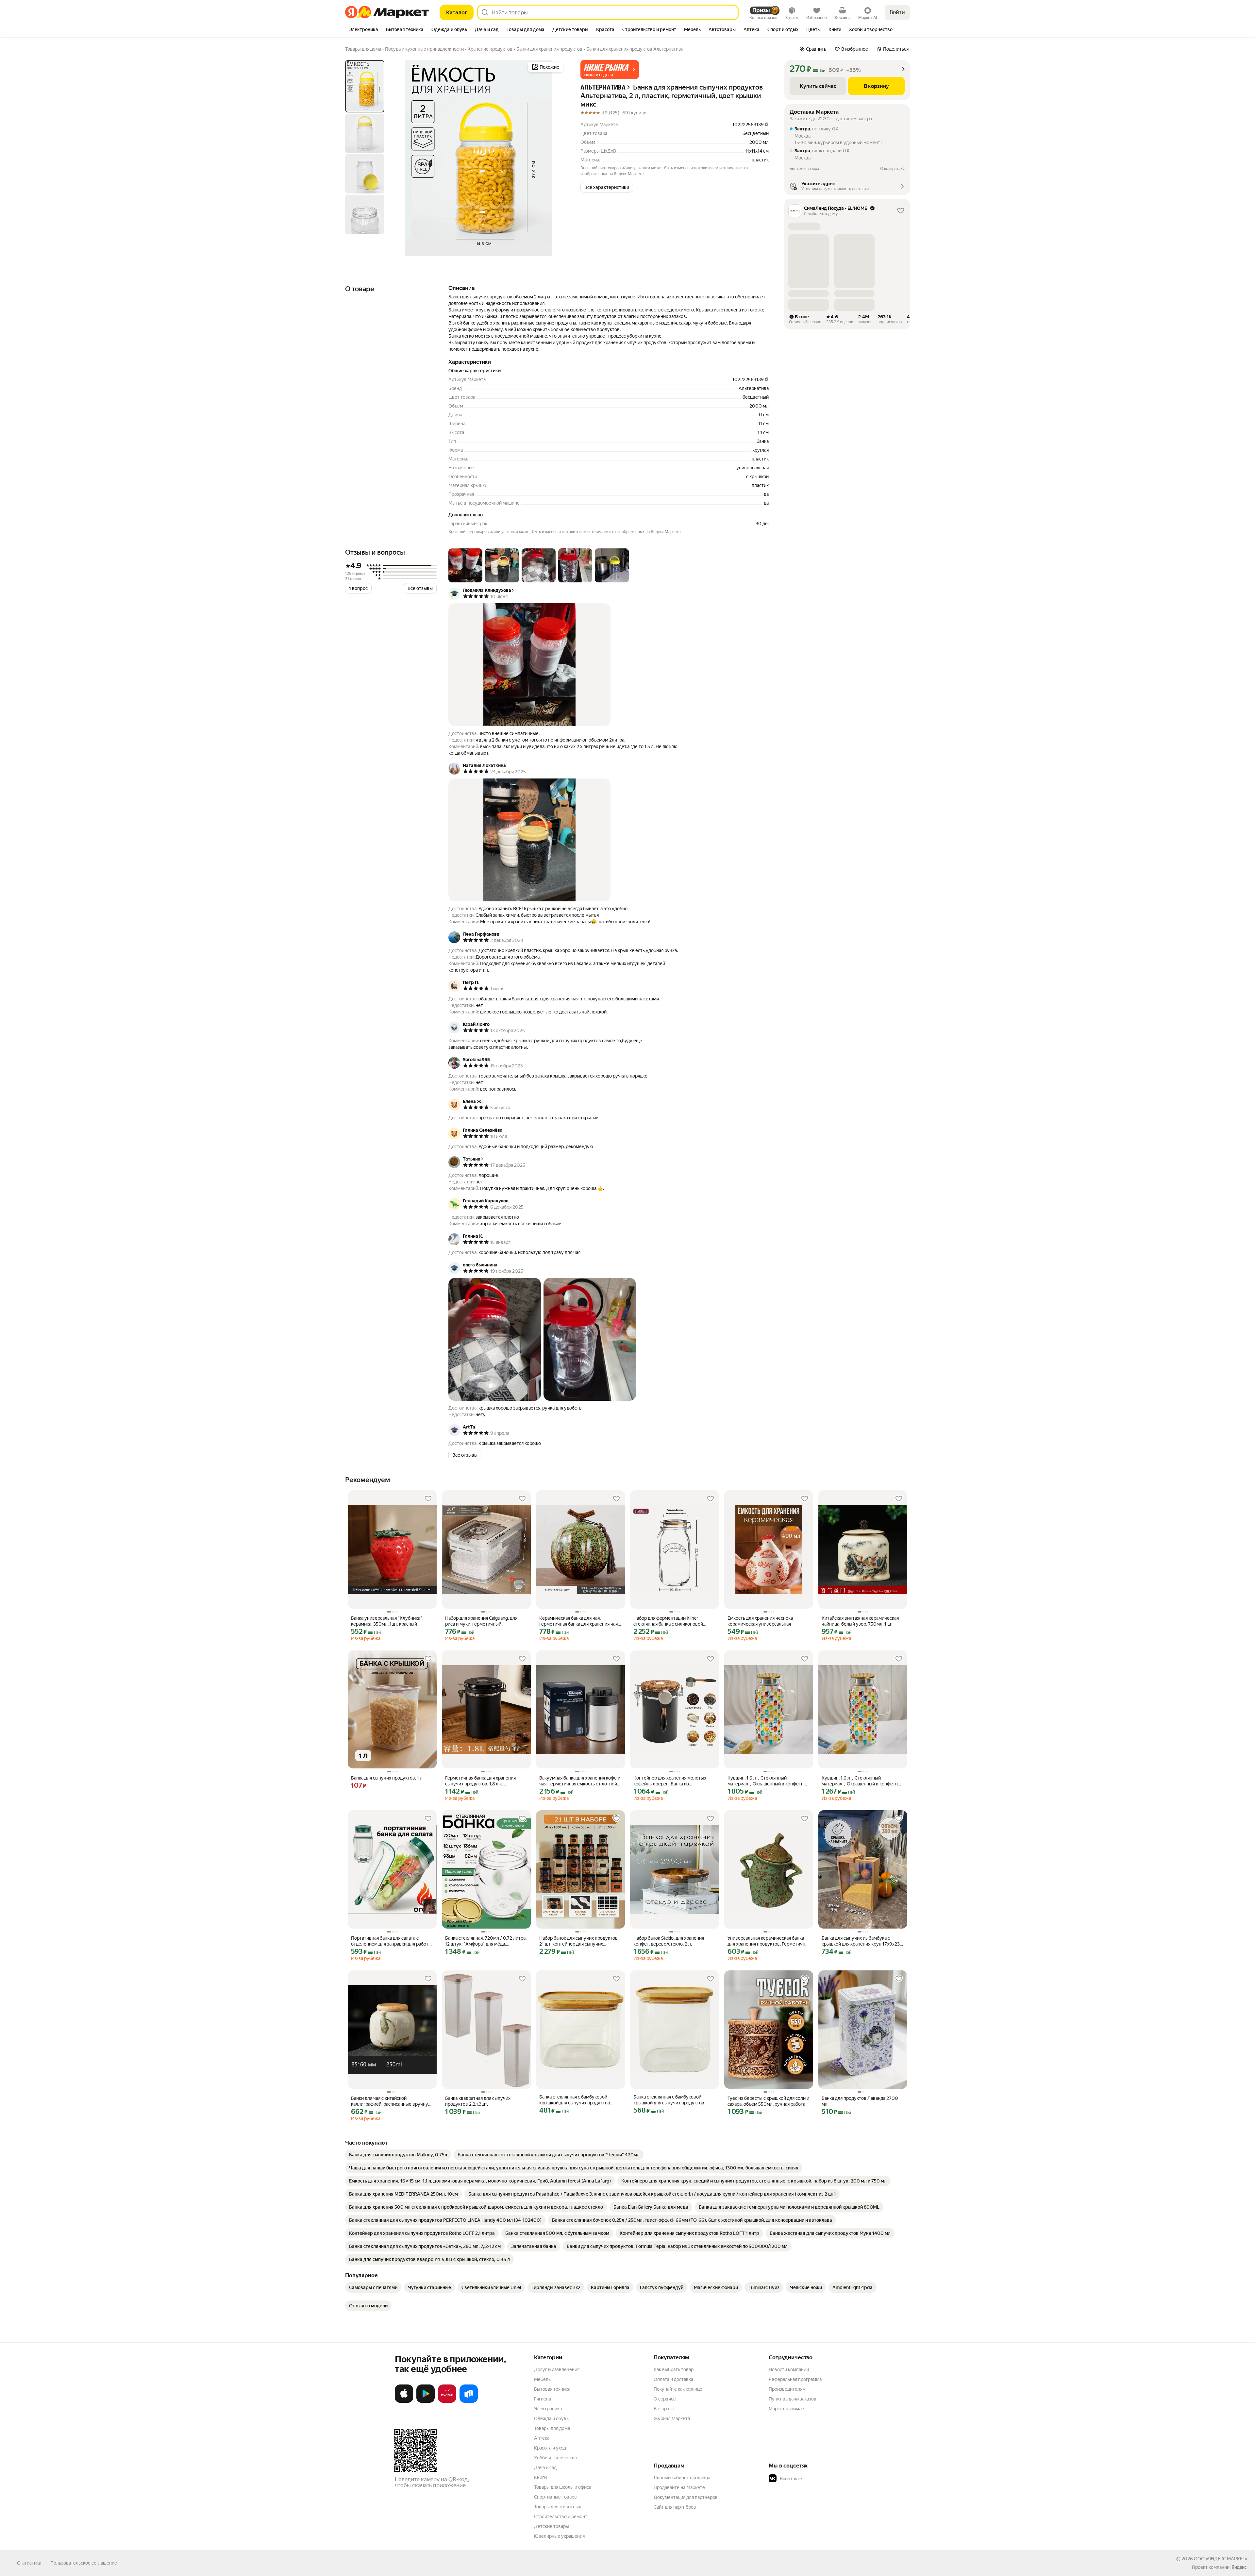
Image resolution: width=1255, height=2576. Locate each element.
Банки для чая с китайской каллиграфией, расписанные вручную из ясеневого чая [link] (391, 2101)
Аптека (542, 2438)
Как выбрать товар (674, 2369)
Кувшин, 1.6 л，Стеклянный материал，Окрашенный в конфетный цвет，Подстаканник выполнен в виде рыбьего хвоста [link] (769, 1781)
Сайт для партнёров (675, 2507)
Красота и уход (550, 2448)
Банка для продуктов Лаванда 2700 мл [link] (860, 2101)
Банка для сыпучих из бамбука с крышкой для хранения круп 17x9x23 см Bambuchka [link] (861, 1941)
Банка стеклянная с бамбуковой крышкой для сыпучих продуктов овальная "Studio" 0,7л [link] (575, 2100)
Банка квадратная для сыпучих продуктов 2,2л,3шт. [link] (478, 2101)
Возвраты (664, 2409)
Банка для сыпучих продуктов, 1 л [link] (387, 1778)
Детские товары (552, 2526)
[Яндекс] (1239, 2567)
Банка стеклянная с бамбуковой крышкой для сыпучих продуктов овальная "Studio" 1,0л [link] (669, 2100)
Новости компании (789, 2369)
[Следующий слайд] (554, 158)
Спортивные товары (556, 2497)
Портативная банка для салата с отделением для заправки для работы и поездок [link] (391, 1941)
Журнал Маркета (672, 2418)
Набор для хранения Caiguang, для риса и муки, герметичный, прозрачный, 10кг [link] (481, 1621)
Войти (897, 12)
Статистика (29, 2563)
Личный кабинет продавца (682, 2478)
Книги (540, 2477)
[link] (398, 2155)
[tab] (364, 30)
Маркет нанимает (787, 2409)
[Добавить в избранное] (428, 1499)
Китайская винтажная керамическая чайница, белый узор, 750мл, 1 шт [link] (860, 1621)
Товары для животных (558, 2507)
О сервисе (665, 2399)
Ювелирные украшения (559, 2536)
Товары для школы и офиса (563, 2487)
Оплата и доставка (673, 2379)
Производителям (787, 2389)
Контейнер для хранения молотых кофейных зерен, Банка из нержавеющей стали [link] (670, 1781)
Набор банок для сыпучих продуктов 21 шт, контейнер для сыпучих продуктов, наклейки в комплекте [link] (578, 1941)
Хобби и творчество (556, 2458)
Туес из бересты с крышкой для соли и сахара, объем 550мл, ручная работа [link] (768, 2101)
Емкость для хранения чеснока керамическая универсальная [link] (760, 1621)
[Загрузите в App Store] (404, 2401)
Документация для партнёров (686, 2497)
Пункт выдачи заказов (793, 2399)
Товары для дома (552, 2428)
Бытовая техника (552, 2389)
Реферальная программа (795, 2379)
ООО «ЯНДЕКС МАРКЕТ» (1221, 2559)
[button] (610, 70)
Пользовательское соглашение (84, 2563)
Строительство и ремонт (561, 2517)
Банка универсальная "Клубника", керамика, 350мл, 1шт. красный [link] (387, 1621)
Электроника (548, 2409)
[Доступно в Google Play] (426, 2401)
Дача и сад (545, 2467)
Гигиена (543, 2399)
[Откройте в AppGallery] (447, 2401)
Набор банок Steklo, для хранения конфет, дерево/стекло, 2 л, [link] (669, 1941)
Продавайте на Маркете (679, 2487)
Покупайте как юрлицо (678, 2389)
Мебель (542, 2379)
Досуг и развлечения (557, 2369)
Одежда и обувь (551, 2418)
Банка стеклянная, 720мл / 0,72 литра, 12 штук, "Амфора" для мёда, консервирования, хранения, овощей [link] (486, 1941)
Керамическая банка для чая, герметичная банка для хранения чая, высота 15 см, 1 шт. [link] (579, 1621)
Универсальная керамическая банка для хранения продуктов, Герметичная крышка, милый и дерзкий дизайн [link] (769, 1941)
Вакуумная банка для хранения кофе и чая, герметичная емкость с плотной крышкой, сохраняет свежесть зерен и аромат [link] (580, 1781)
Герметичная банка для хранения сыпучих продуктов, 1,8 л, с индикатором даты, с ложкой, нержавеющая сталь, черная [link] (480, 1781)
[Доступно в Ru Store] (469, 2401)
